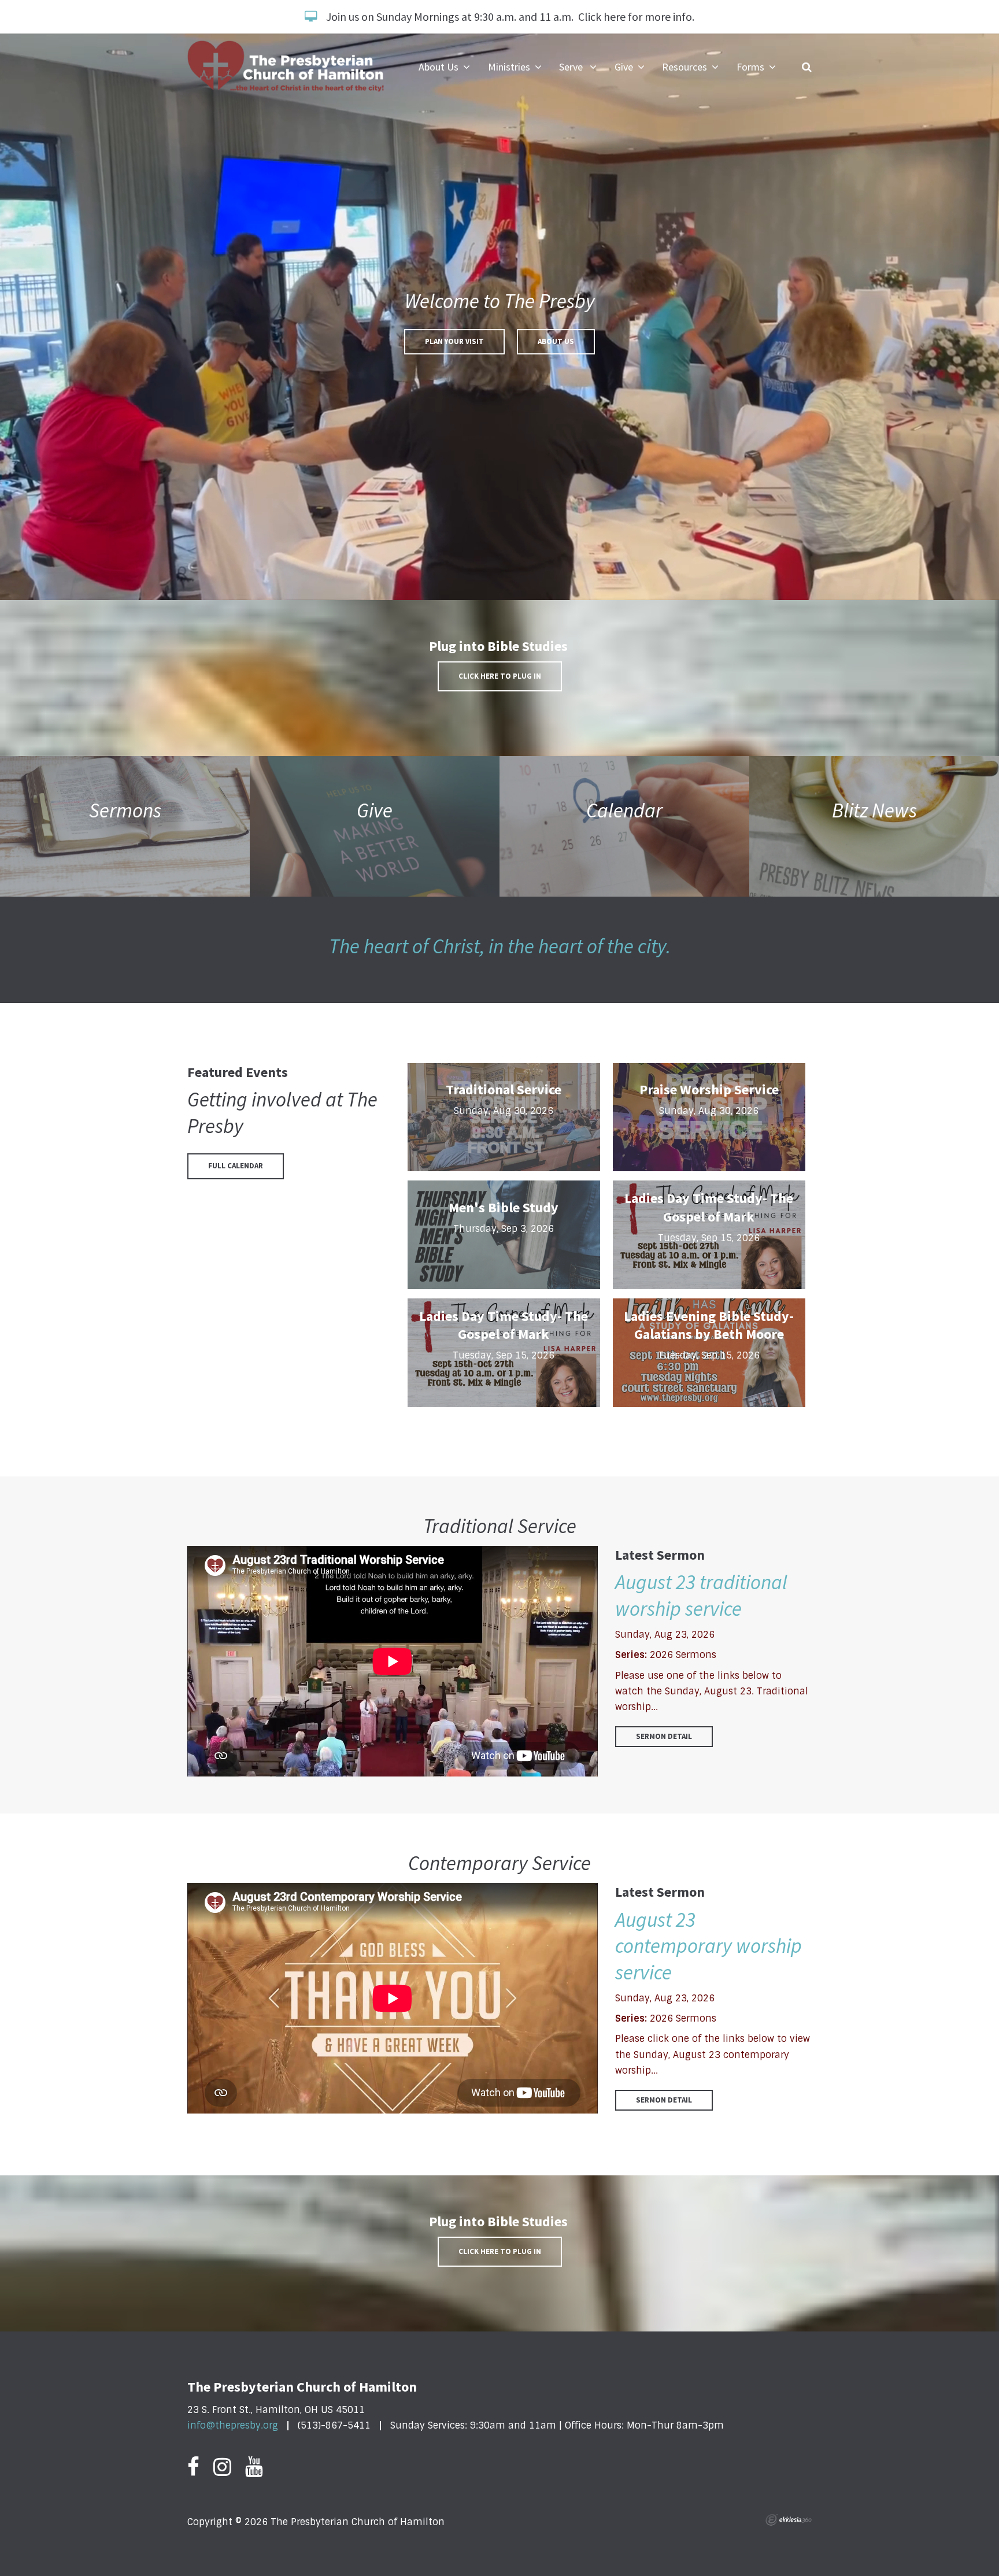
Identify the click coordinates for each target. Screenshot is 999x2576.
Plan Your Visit (454, 341)
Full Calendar (236, 1166)
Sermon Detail (664, 1736)
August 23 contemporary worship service (708, 1946)
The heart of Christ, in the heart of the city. (500, 946)
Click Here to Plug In (500, 676)
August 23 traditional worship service (701, 1596)
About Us (556, 341)
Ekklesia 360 (789, 2520)
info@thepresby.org (233, 2425)
